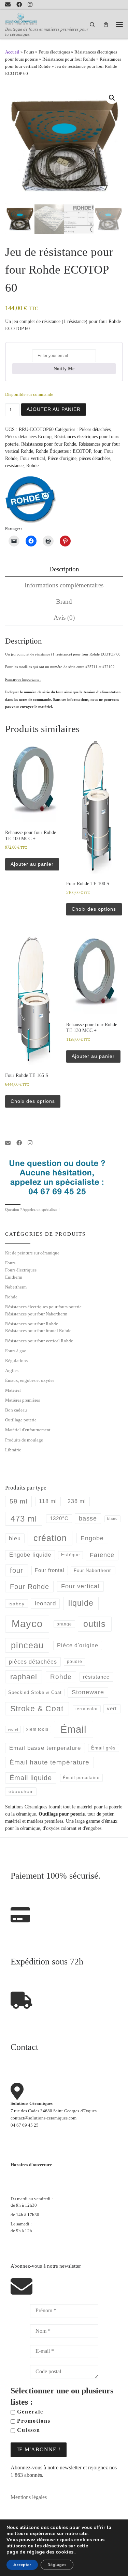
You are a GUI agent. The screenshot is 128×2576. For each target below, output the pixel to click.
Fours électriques (54, 52)
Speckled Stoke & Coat (35, 1692)
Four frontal (49, 1570)
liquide (81, 1603)
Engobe (92, 1538)
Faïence (102, 1555)
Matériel (13, 1390)
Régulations (16, 1361)
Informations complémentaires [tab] (64, 585)
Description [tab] (64, 569)
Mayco (27, 1624)
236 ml (77, 1501)
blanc (112, 1518)
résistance (14, 465)
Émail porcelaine (81, 1778)
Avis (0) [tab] (64, 618)
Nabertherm (16, 1287)
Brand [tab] (64, 601)
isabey (17, 1604)
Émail (73, 1729)
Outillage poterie (21, 1420)
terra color (87, 1709)
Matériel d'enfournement (28, 1430)
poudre (75, 1662)
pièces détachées (95, 458)
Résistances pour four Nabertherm (36, 1314)
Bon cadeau (16, 1410)
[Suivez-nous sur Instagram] (30, 5)
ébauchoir (21, 1791)
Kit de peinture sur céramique (32, 1253)
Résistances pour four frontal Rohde (38, 1331)
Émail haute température (49, 1762)
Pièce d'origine (62, 458)
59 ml (18, 1501)
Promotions (33, 2421)
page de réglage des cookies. (40, 2552)
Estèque (70, 1555)
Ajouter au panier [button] (32, 864)
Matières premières (23, 1400)
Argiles (12, 1370)
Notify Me (64, 369)
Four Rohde (30, 1587)
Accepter (22, 2565)
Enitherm (14, 1277)
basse (88, 1518)
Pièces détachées (95, 429)
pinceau (27, 1645)
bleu (15, 1538)
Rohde (42, 451)
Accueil (12, 52)
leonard (45, 1603)
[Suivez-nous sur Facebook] (19, 5)
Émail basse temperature (45, 1748)
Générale (29, 2412)
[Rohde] (31, 499)
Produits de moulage (24, 1440)
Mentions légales (29, 2497)
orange (64, 1624)
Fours (29, 52)
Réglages (57, 2565)
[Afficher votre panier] (106, 24)
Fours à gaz (16, 1351)
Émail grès (103, 1748)
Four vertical (33, 458)
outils (95, 1624)
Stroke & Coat (37, 1709)
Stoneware (88, 1692)
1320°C (59, 1518)
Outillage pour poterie (62, 1814)
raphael (24, 1677)
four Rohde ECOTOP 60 (101, 654)
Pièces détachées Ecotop (28, 436)
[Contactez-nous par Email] (8, 5)
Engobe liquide (30, 1555)
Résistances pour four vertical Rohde (39, 1341)
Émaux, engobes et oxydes (30, 1380)
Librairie (13, 1450)
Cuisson (28, 2430)
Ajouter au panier (54, 409)
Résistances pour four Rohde (69, 59)
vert (112, 1708)
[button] (112, 98)
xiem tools (37, 1729)
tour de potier (100, 1814)
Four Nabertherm (93, 1570)
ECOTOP (82, 451)
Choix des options (94, 909)
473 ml (24, 1519)
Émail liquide (31, 1778)
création (50, 1538)
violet (13, 1729)
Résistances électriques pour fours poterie (43, 1307)
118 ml (48, 1501)
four (97, 451)
